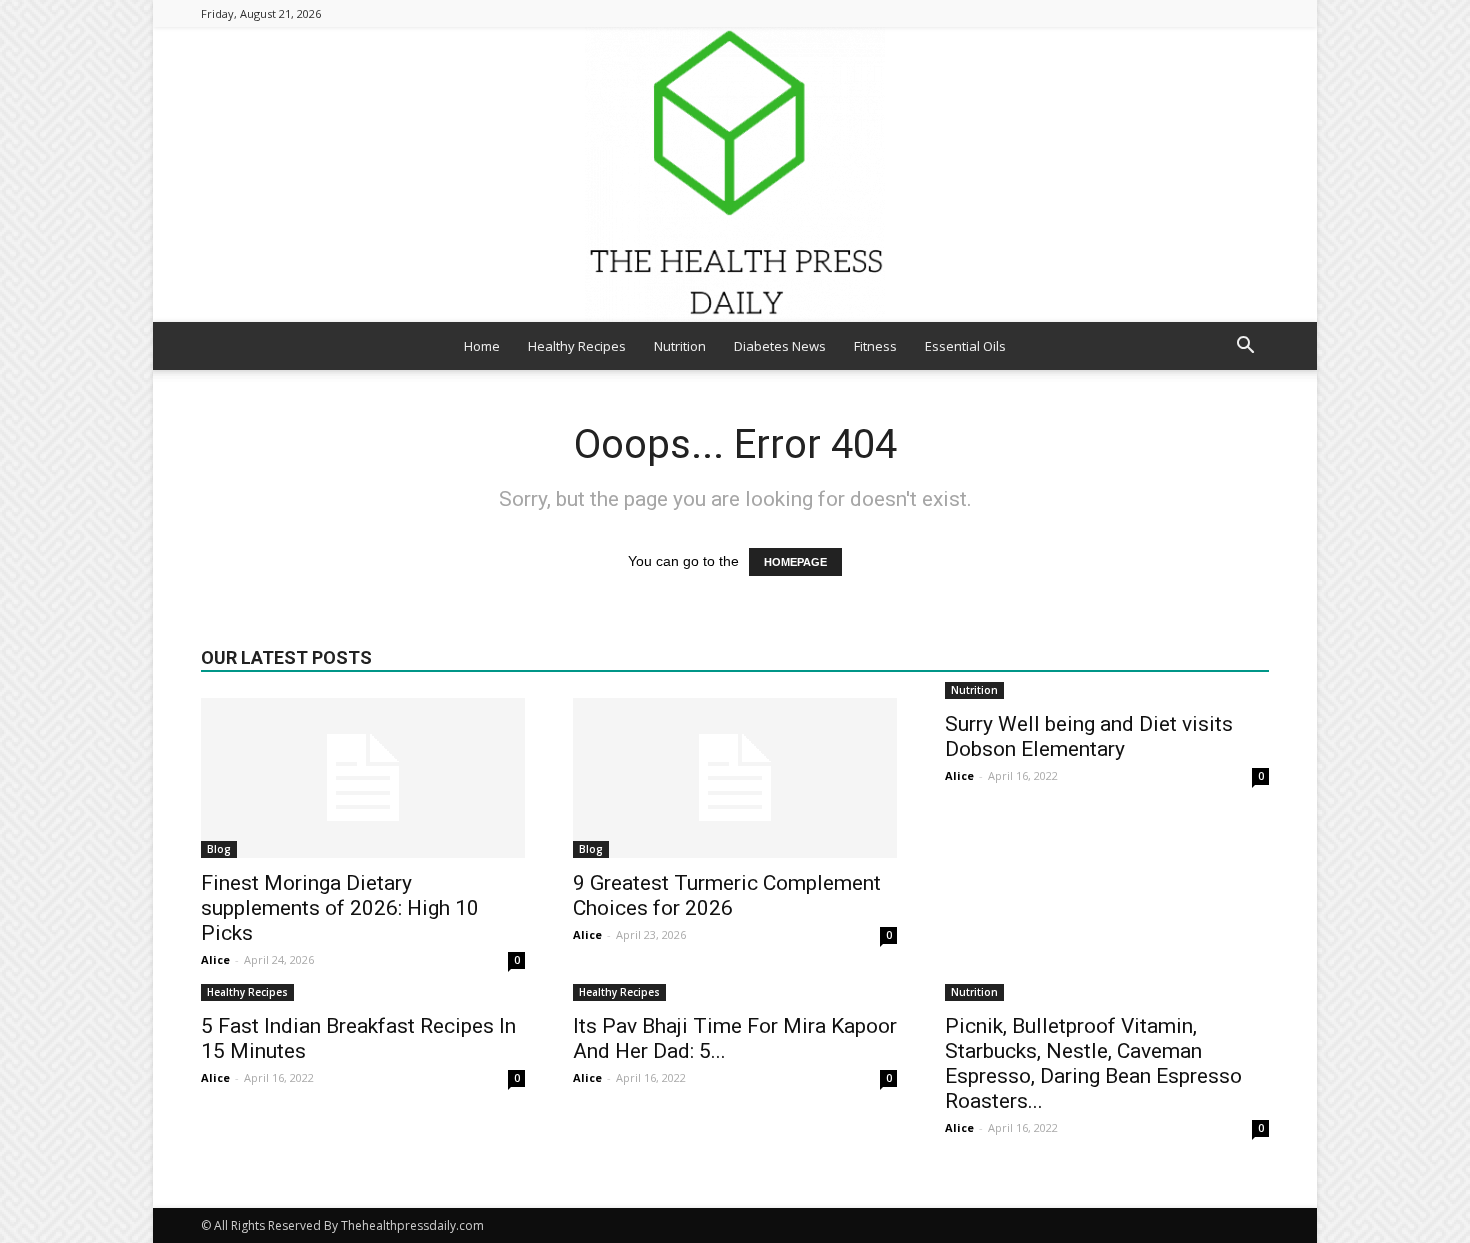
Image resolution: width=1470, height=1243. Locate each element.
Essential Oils (965, 346)
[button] (1245, 347)
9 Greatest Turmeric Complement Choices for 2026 (727, 895)
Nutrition (680, 346)
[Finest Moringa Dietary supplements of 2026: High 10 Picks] (363, 778)
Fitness (875, 346)
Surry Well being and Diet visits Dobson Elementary (1089, 736)
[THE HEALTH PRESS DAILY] (735, 174)
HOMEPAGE (795, 562)
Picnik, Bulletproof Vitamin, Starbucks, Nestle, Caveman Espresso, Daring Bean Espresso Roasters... (1093, 1063)
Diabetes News (780, 346)
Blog (219, 849)
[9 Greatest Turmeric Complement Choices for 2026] (735, 778)
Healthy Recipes (577, 346)
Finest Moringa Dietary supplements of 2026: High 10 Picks (340, 908)
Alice (215, 959)
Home (482, 346)
